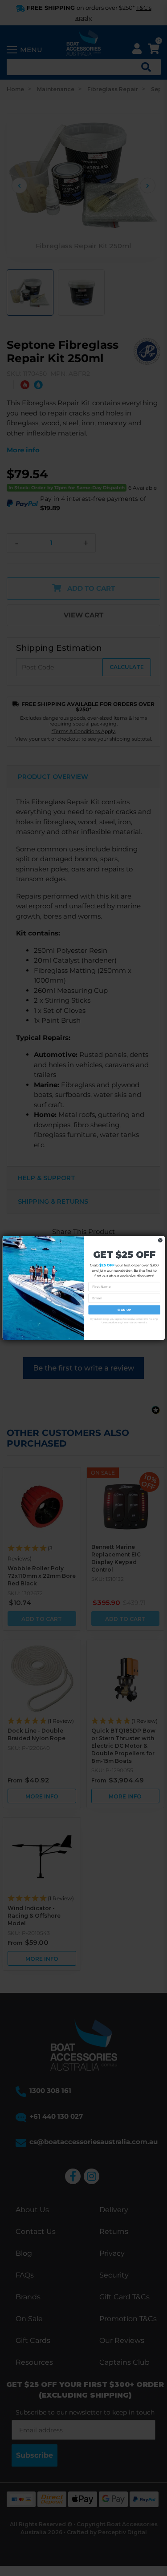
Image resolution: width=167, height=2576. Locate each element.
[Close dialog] (160, 1240)
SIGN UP (124, 1310)
